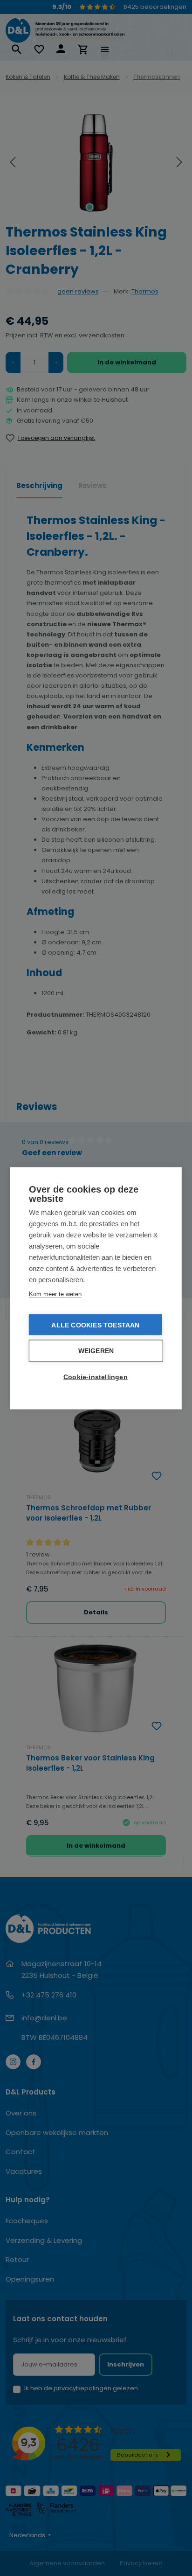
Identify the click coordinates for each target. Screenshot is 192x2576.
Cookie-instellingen (96, 1377)
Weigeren (96, 1351)
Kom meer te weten (55, 1294)
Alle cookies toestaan (95, 1325)
